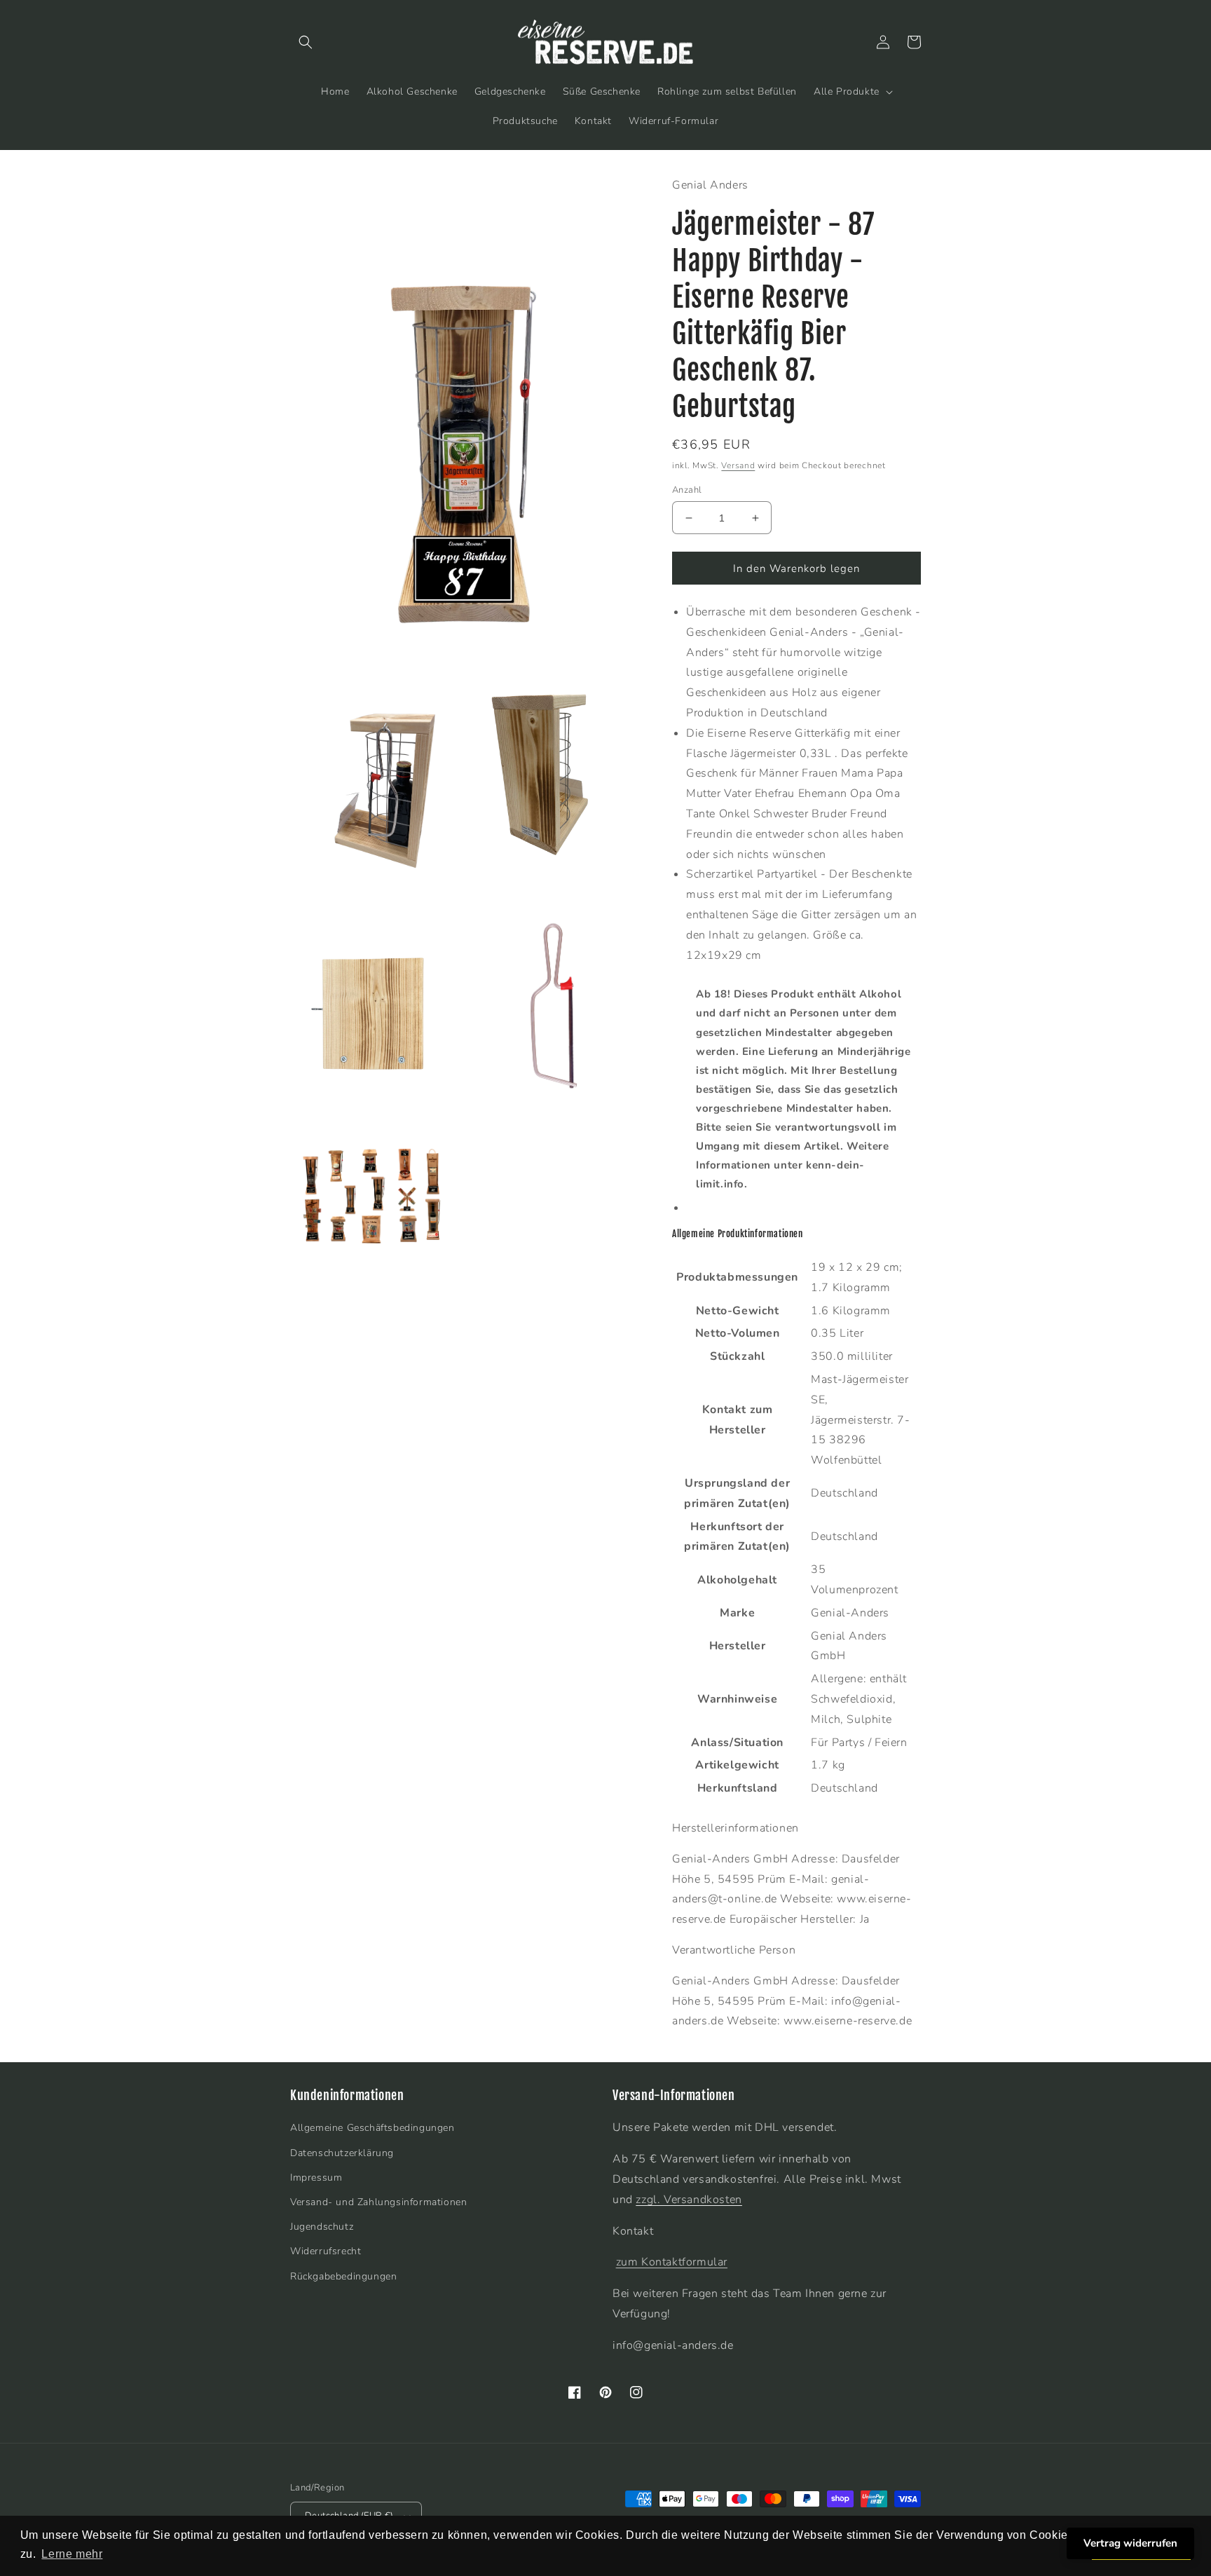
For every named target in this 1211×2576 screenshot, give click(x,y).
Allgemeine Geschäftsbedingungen (372, 2128)
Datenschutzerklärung (342, 2153)
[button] (306, 42)
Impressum (316, 2178)
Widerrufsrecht (326, 2251)
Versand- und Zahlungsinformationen (378, 2202)
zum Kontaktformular (672, 2262)
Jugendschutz (322, 2227)
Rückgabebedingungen (343, 2276)
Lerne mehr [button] (72, 2554)
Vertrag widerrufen (1130, 2543)
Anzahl (687, 490)
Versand (738, 465)
